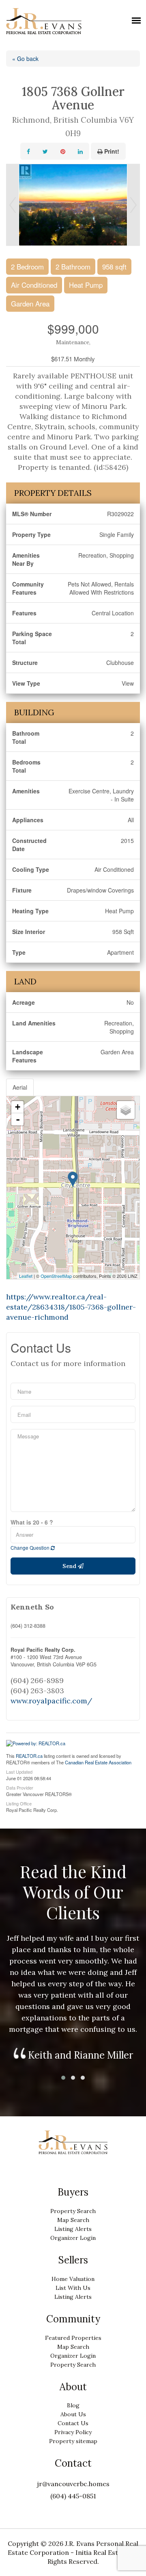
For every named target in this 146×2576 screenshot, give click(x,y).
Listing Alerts (73, 2229)
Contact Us (73, 2423)
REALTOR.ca (29, 1756)
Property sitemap (73, 2441)
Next (133, 205)
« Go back (25, 59)
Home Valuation (73, 2279)
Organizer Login (73, 2238)
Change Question (31, 1548)
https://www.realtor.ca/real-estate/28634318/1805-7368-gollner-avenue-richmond (71, 1307)
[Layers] (126, 1110)
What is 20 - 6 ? (32, 1522)
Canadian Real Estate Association (98, 1762)
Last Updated (19, 1771)
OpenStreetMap (56, 1276)
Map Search (73, 2220)
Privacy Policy (73, 2432)
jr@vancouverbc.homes (73, 2484)
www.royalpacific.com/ (51, 1701)
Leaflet (26, 1276)
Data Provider (20, 1787)
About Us (73, 2414)
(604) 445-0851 (73, 2496)
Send (70, 1566)
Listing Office (19, 1803)
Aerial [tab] (20, 1087)
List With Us (73, 2288)
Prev (13, 205)
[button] (63, 2078)
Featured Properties (73, 2338)
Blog (73, 2405)
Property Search (73, 2211)
